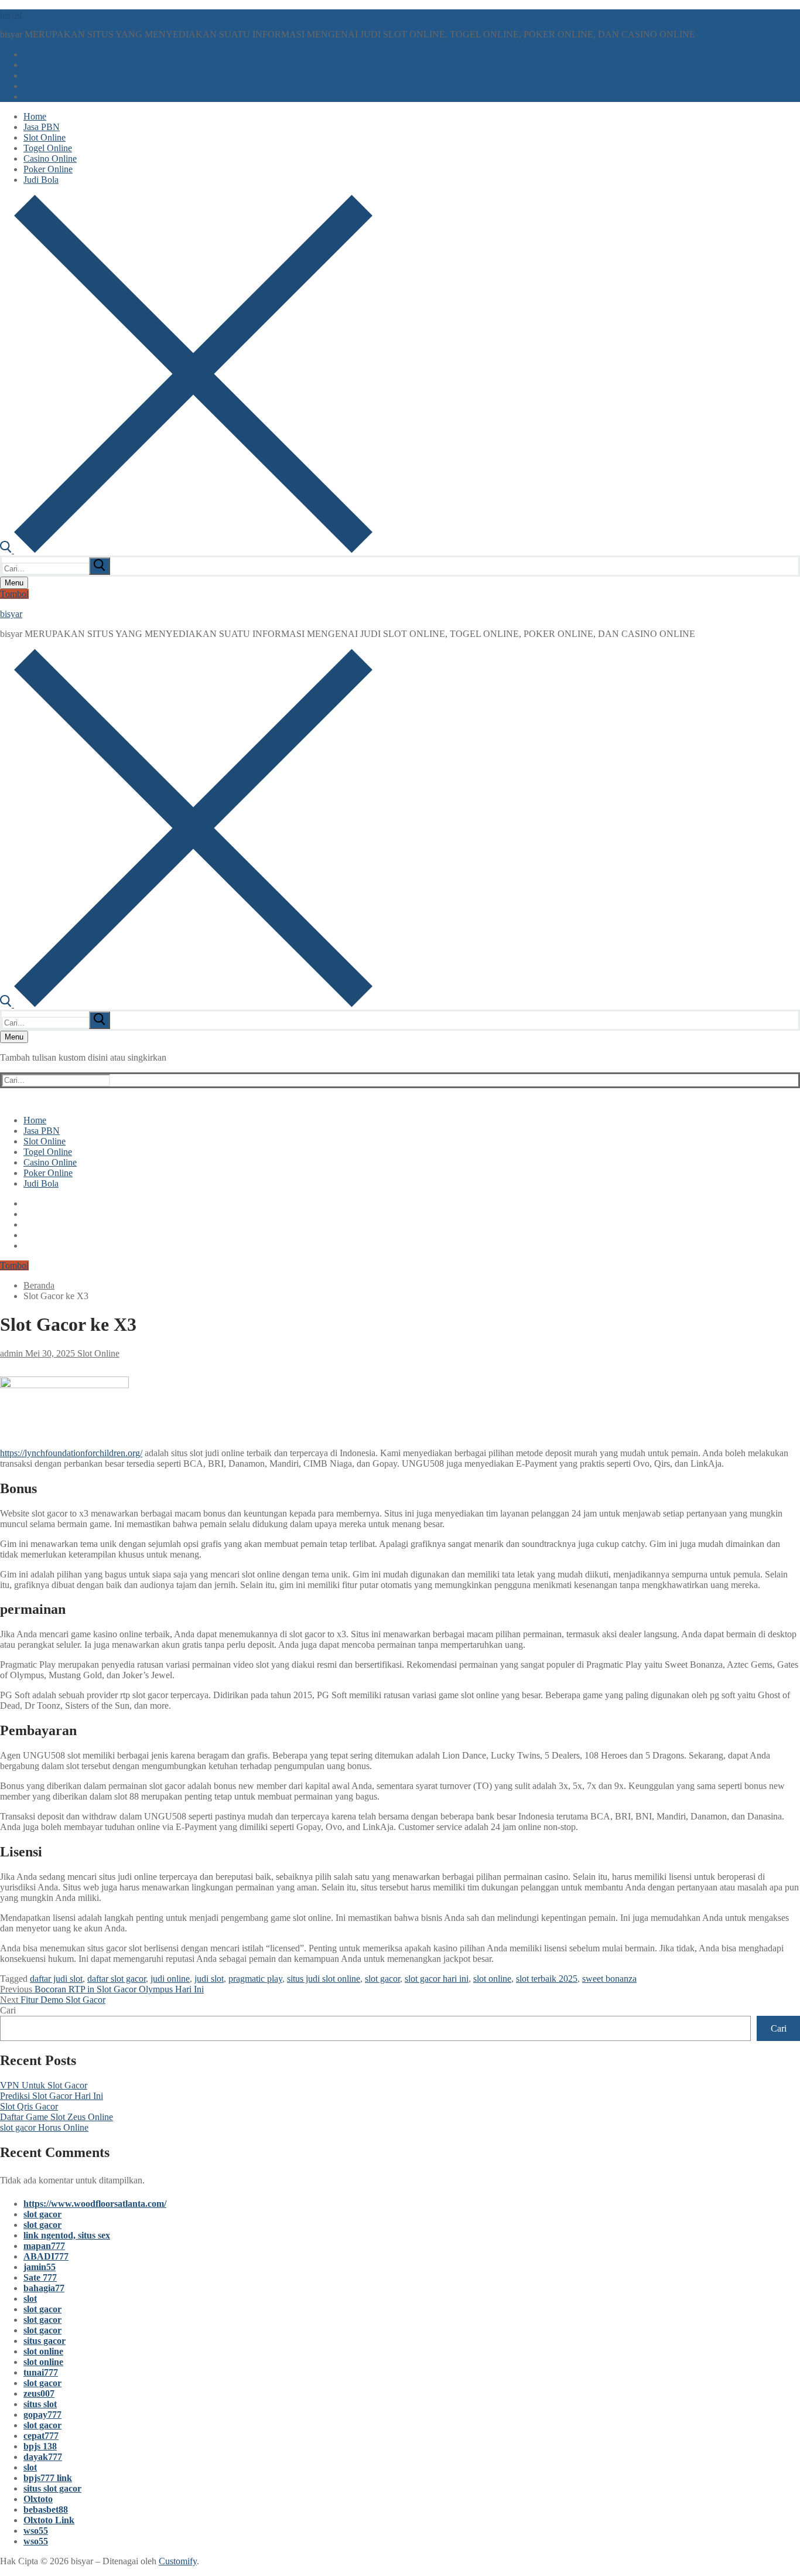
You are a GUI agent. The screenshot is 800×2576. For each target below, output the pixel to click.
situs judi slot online (324, 1979)
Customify (178, 2561)
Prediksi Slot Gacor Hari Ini (52, 2096)
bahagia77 (44, 2288)
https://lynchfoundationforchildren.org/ (71, 1453)
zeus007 (39, 2393)
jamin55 (40, 2267)
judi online (170, 1979)
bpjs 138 (40, 2446)
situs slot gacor (52, 2488)
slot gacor (382, 1979)
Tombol (14, 594)
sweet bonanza (609, 1979)
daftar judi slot (56, 1979)
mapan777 (44, 2246)
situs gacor (45, 2341)
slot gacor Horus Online (44, 2127)
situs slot (40, 2404)
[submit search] (100, 566)
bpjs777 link (48, 2478)
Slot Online (97, 1353)
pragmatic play (255, 1979)
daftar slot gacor (117, 1979)
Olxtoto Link (49, 2520)
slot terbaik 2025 (547, 1979)
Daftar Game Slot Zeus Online (57, 2117)
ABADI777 (46, 2256)
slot (30, 2299)
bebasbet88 (46, 2509)
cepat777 (41, 2436)
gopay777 (42, 2415)
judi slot (209, 1979)
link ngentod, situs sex (67, 2235)
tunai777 (41, 2372)
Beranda (39, 1285)
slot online (492, 1979)
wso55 (36, 2531)
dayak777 (43, 2457)
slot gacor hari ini (437, 1979)
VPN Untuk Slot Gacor (44, 2085)
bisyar (11, 14)
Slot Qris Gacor (29, 2106)
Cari (8, 2010)
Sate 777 (40, 2277)
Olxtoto (38, 2499)
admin (11, 1353)
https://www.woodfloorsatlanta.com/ (95, 2204)
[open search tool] (186, 550)
